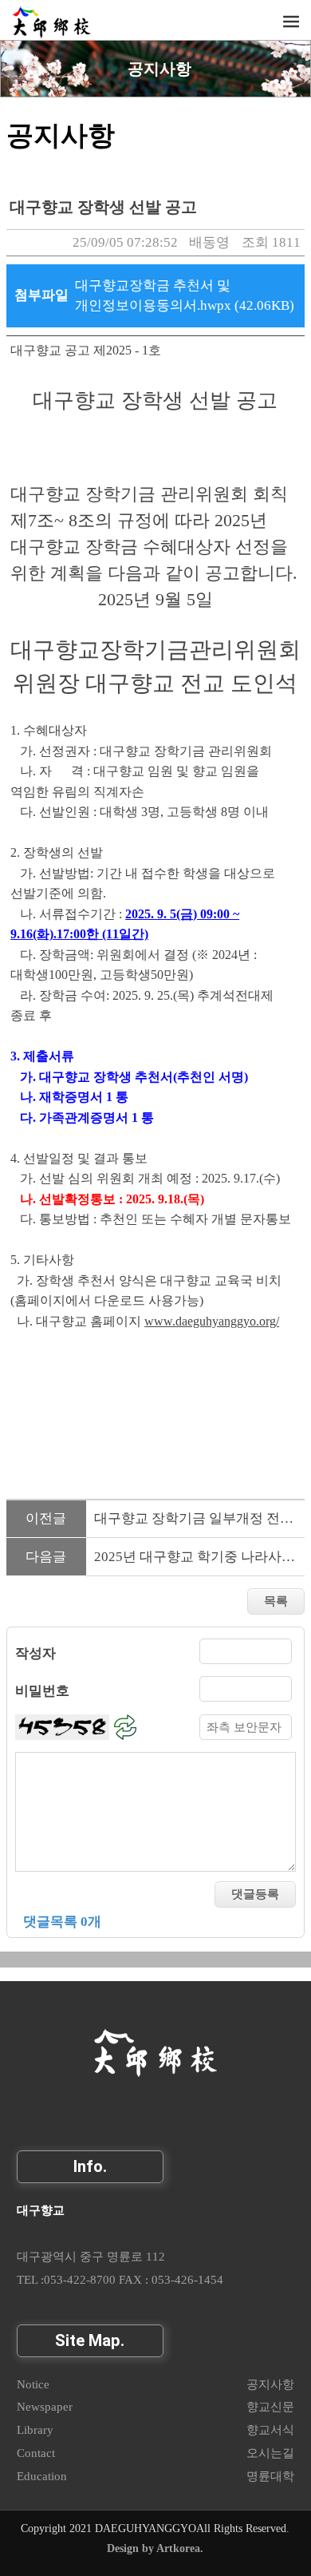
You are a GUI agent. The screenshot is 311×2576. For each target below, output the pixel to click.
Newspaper (45, 2406)
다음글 (46, 1557)
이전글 (46, 1518)
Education (42, 2476)
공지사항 (159, 69)
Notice (33, 2384)
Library (35, 2429)
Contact (36, 2453)
